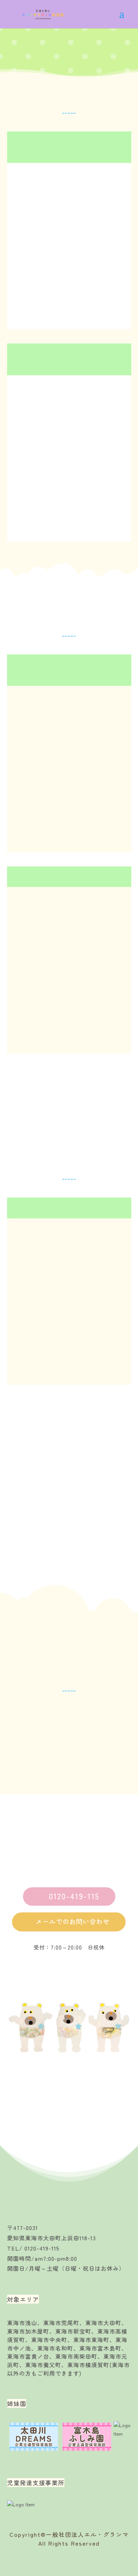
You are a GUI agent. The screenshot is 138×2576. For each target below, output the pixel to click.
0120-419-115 (69, 1896)
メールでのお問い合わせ (69, 1921)
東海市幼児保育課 (59, 1714)
